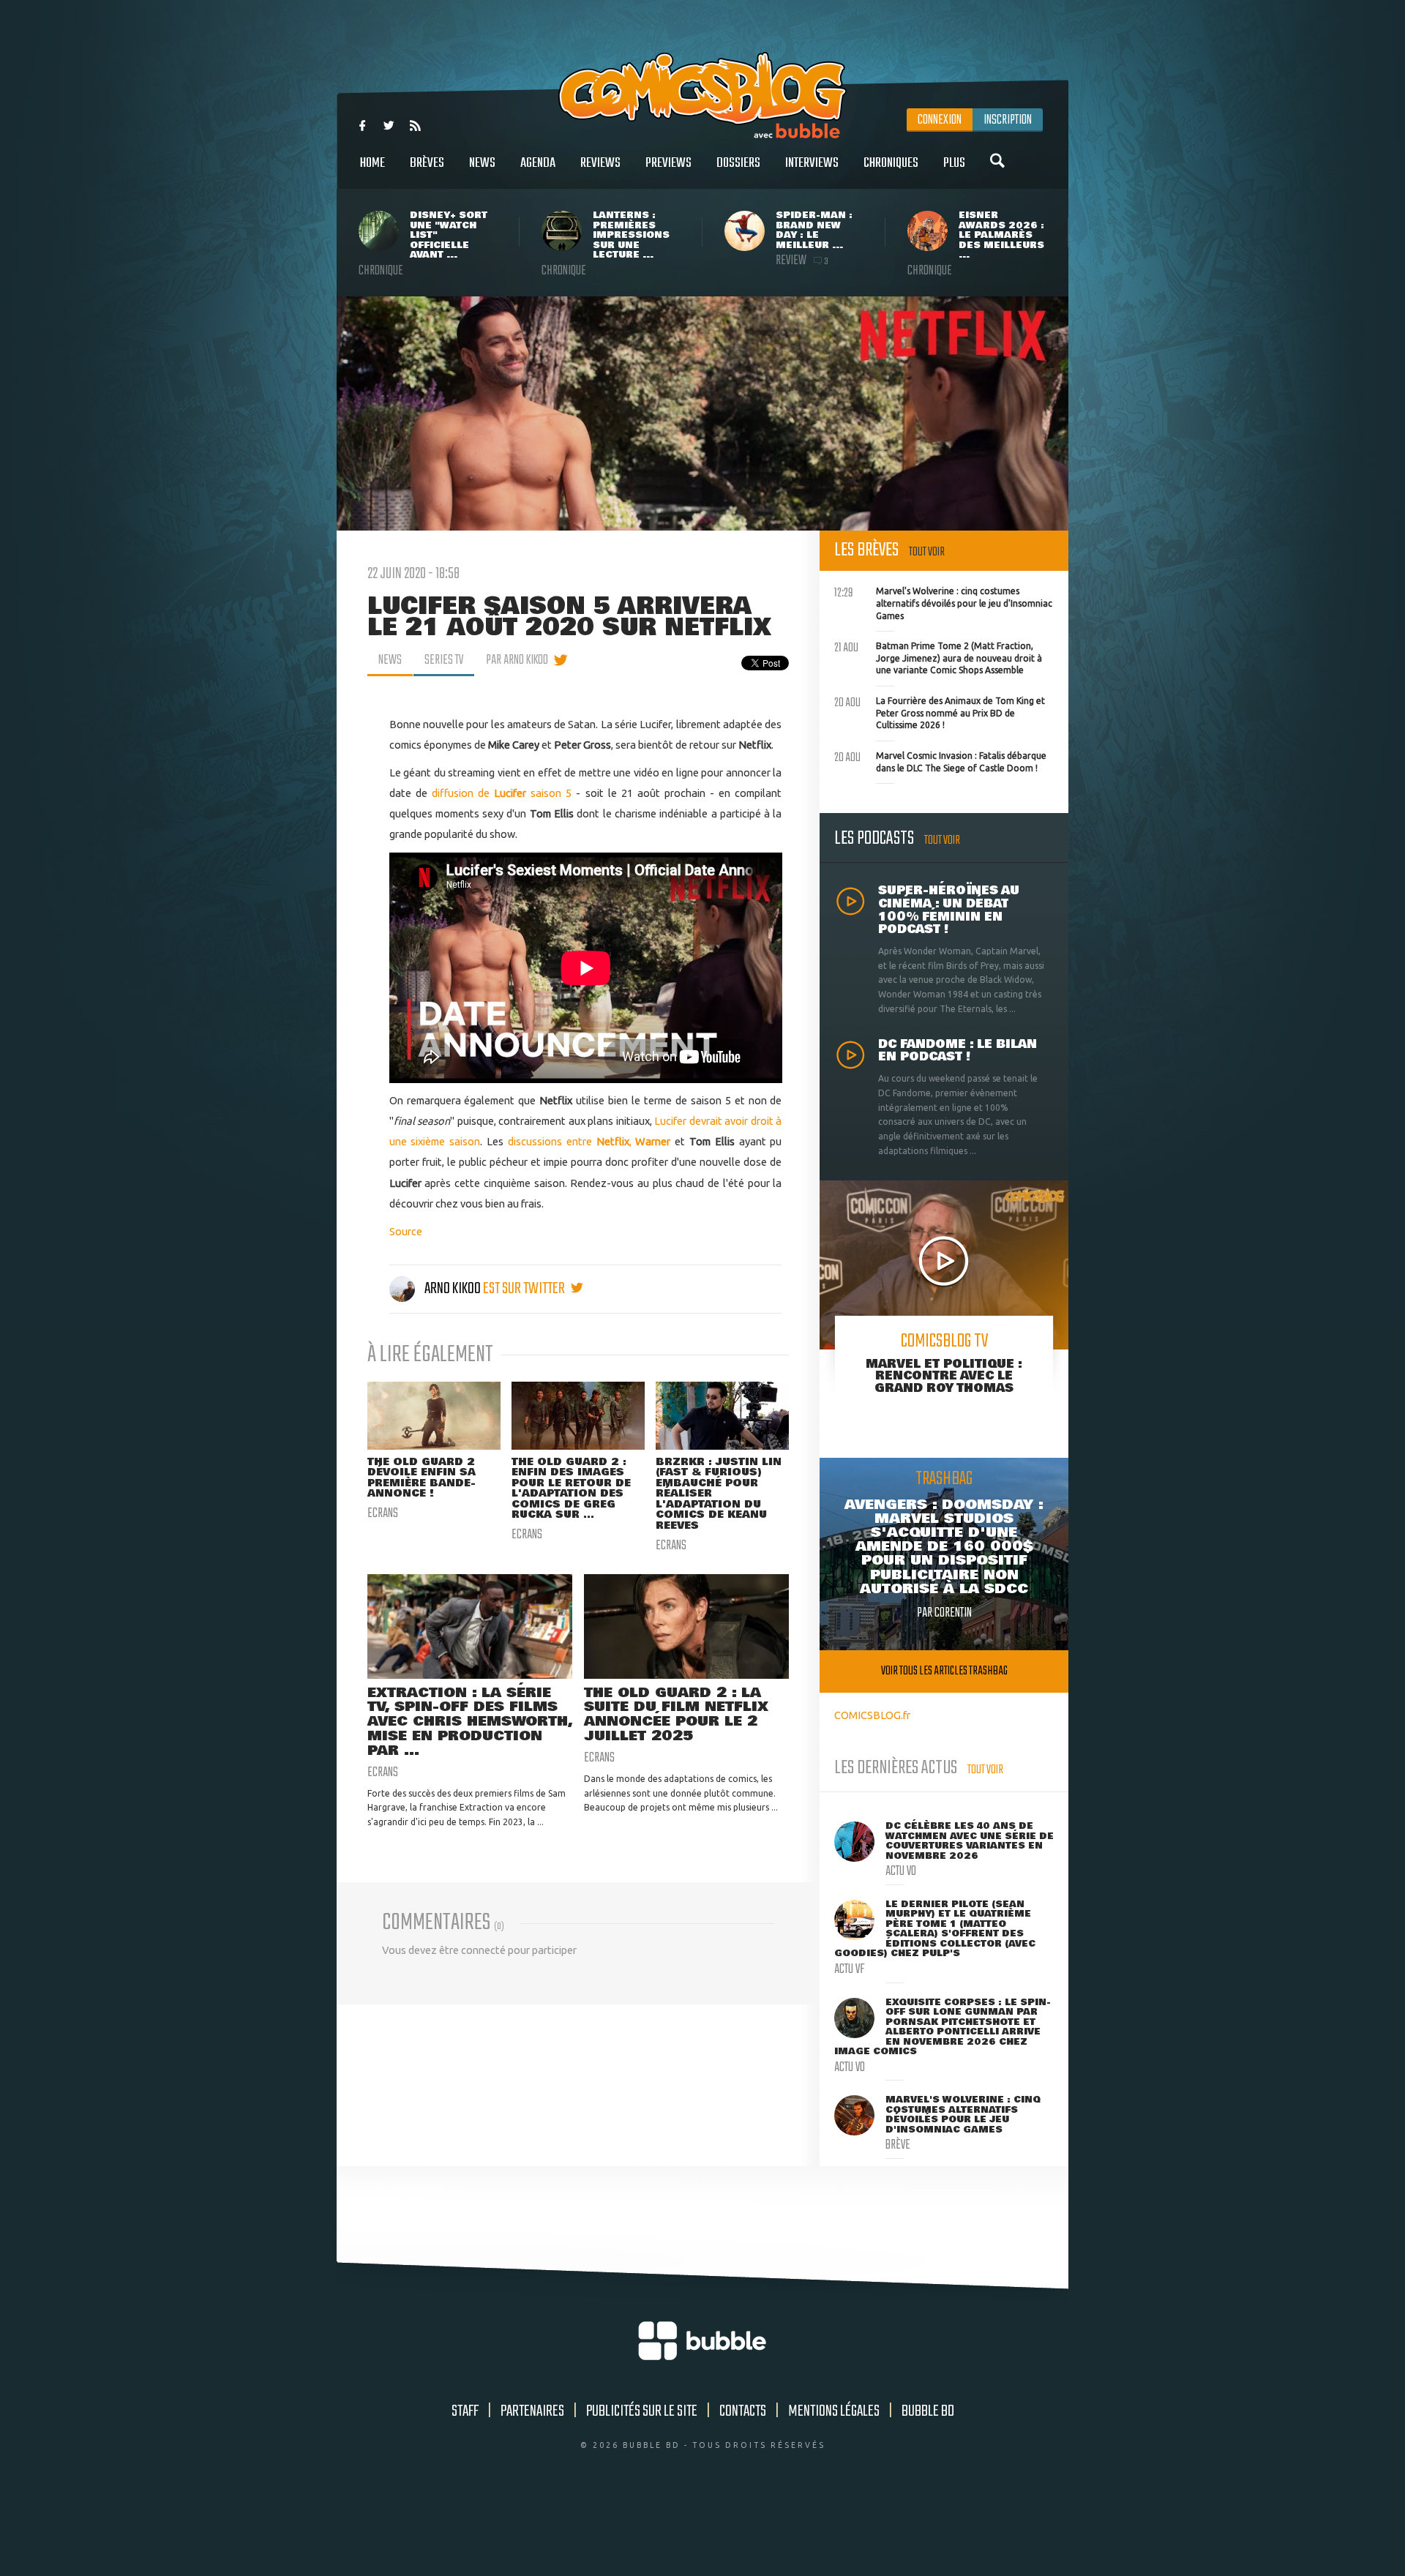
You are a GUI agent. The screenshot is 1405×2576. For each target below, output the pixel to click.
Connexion (940, 120)
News (482, 163)
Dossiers (738, 163)
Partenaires (532, 2411)
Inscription (1008, 120)
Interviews (812, 163)
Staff (465, 2411)
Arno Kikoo (453, 1289)
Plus (954, 163)
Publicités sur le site (642, 2411)
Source (406, 1231)
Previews (668, 163)
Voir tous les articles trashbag (944, 1671)
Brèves (427, 163)
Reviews (600, 163)
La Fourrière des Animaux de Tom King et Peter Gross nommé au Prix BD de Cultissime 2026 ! (940, 711)
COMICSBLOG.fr (872, 1715)
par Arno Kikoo (517, 660)
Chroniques (891, 163)
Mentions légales (834, 2411)
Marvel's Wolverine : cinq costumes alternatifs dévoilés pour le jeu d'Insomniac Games (943, 602)
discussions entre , (589, 1141)
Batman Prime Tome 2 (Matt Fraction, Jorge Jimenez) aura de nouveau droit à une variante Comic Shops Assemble (938, 656)
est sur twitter (525, 1289)
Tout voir (927, 552)
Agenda (538, 163)
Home (372, 163)
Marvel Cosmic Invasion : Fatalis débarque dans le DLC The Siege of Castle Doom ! (940, 760)
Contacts (743, 2411)
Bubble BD (928, 2411)
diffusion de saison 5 (502, 793)
